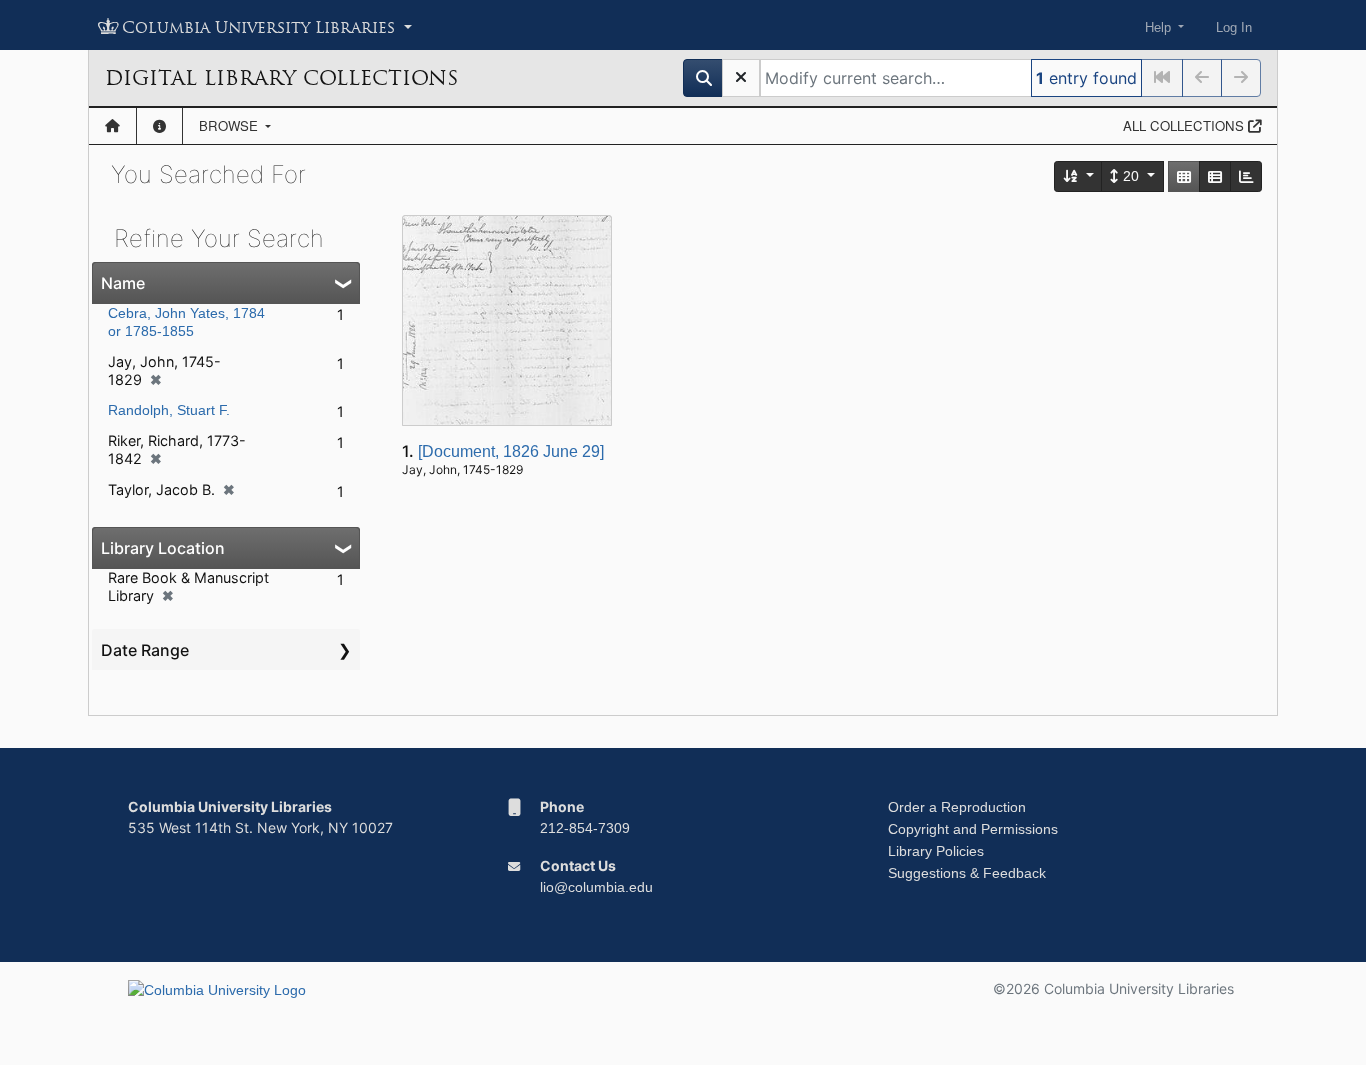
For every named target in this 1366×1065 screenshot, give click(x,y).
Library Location (163, 548)
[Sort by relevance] (1079, 176)
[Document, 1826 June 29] (511, 451)
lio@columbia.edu (596, 887)
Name (123, 283)
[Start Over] (741, 78)
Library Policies (936, 851)
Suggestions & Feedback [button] (967, 873)
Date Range (145, 650)
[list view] (1215, 176)
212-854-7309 (585, 828)
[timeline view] (1246, 176)
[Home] (112, 126)
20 (1131, 176)
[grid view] (1184, 176)
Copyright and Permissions (973, 829)
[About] (159, 126)
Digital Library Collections (281, 78)
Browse (230, 125)
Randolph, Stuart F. (169, 410)
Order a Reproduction (957, 807)
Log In (1234, 27)
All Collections (1185, 125)
